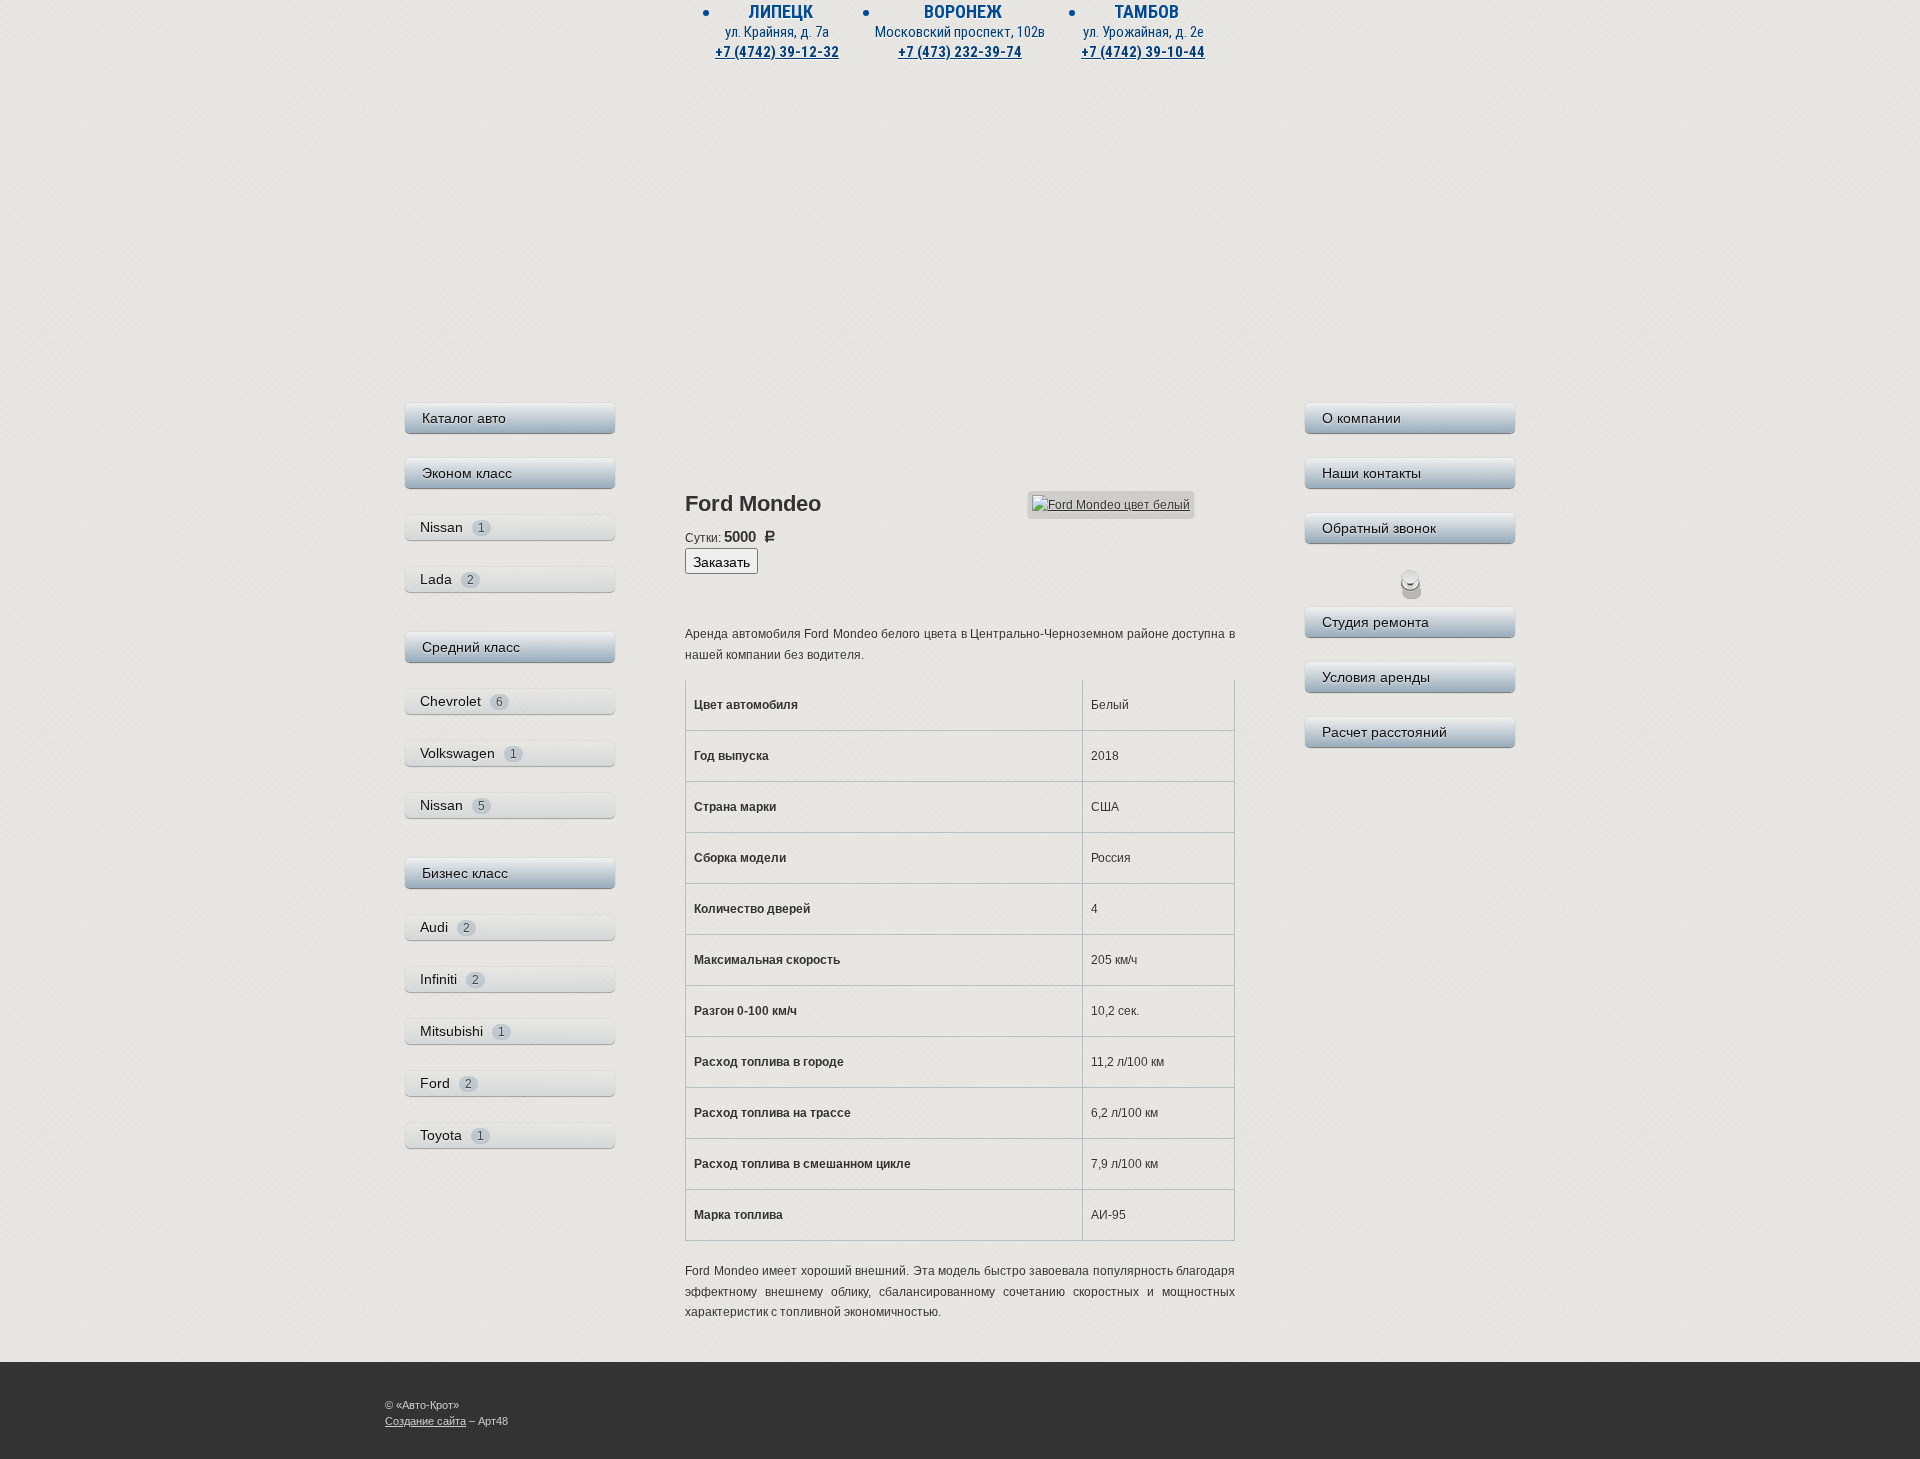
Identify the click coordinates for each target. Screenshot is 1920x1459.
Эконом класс (467, 473)
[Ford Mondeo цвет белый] (1111, 504)
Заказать (721, 561)
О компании (1361, 418)
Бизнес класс (465, 873)
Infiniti (449, 979)
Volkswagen (468, 753)
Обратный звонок (1379, 528)
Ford (446, 1083)
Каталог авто (464, 418)
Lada (447, 579)
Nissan (452, 527)
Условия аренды (1376, 677)
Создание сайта (425, 1421)
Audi (445, 927)
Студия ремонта (1375, 622)
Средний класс (471, 647)
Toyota (452, 1135)
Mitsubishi (462, 1031)
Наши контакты (1371, 473)
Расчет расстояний (1384, 732)
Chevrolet (461, 701)
